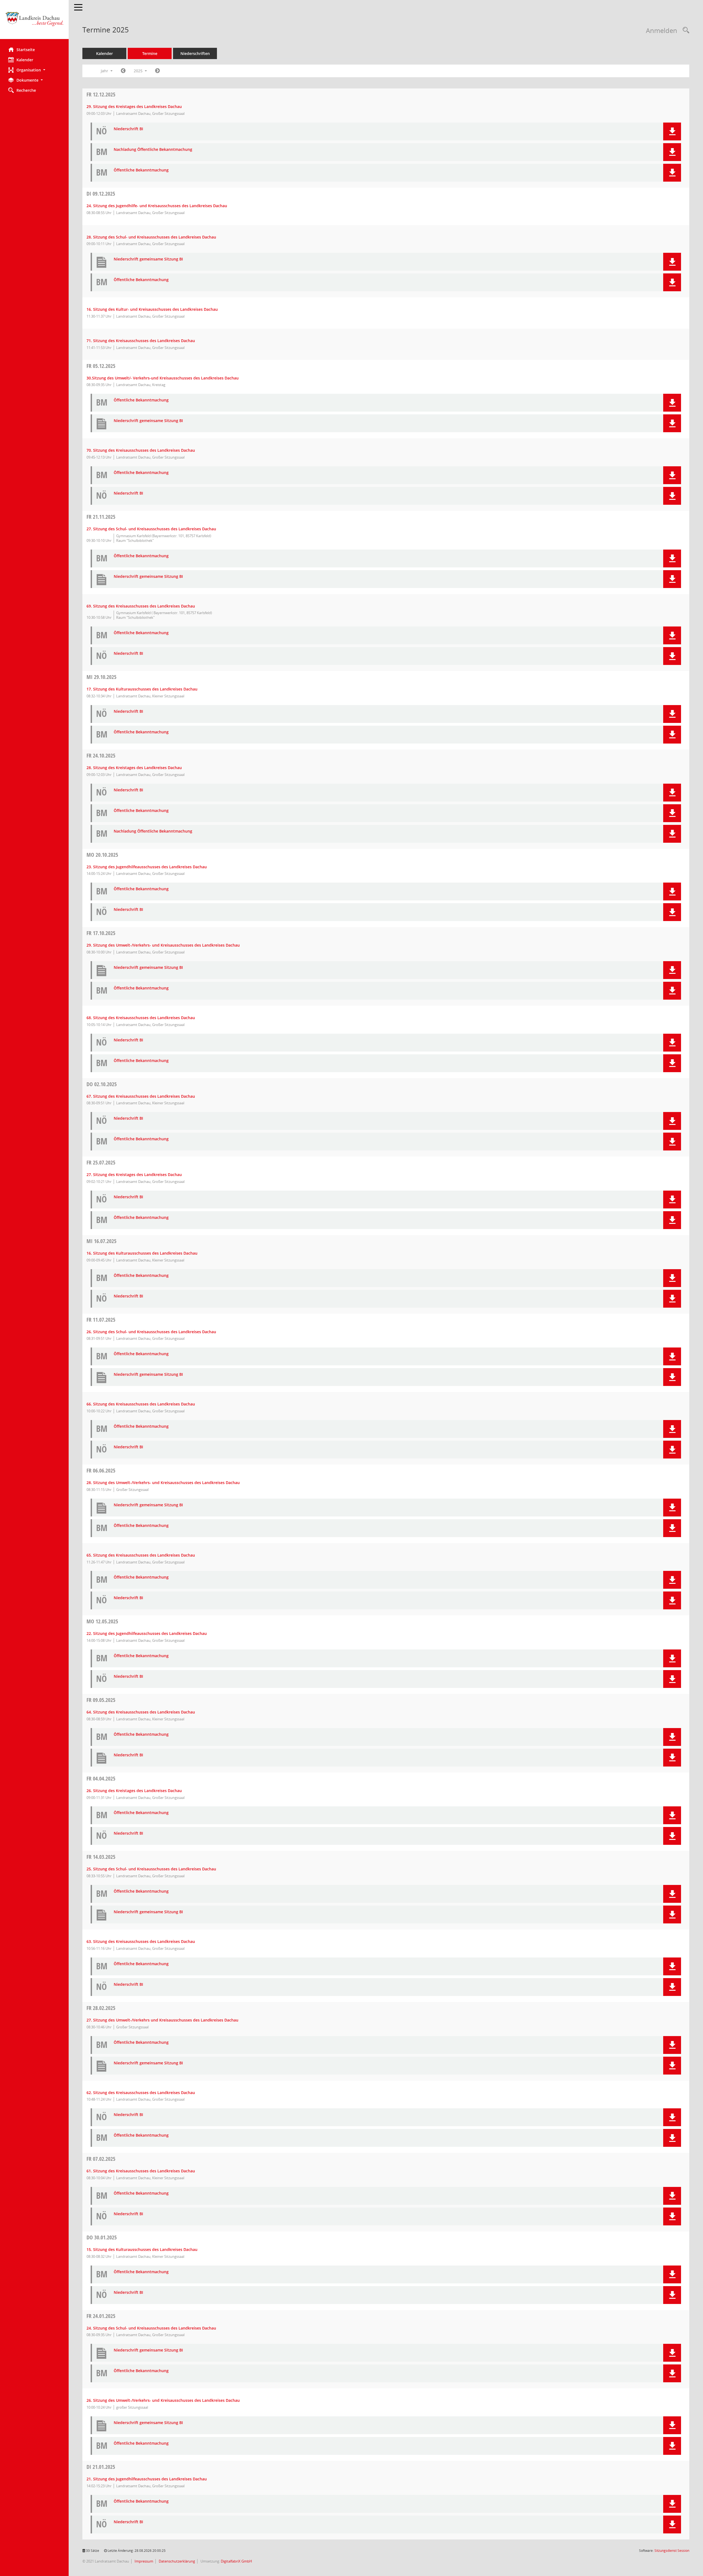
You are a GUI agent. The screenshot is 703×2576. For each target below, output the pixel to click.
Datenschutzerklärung (176, 2561)
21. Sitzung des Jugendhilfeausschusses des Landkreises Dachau (147, 2479)
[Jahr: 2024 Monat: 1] (123, 71)
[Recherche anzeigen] (685, 30)
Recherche (26, 90)
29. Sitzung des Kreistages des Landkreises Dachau (134, 106)
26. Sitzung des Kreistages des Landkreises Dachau (134, 1791)
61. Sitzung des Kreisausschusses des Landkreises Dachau (141, 2171)
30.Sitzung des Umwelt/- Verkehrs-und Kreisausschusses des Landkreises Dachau (163, 378)
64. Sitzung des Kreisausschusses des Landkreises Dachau (141, 1712)
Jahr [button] (105, 71)
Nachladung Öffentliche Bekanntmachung (153, 150)
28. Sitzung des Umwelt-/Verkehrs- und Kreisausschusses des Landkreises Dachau (163, 1483)
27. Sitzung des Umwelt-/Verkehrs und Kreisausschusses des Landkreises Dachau (162, 2020)
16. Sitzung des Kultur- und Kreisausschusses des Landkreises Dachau (152, 309)
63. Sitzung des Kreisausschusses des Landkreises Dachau (141, 1941)
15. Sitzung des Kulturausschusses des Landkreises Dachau (142, 2249)
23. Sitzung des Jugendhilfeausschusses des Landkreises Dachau (147, 867)
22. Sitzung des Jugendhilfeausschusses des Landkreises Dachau (147, 1633)
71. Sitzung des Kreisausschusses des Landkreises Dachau (141, 341)
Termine (150, 53)
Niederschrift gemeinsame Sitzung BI (148, 259)
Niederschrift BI (128, 129)
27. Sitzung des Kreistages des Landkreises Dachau (134, 1175)
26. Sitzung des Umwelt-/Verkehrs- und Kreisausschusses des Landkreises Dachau (163, 2400)
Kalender (25, 60)
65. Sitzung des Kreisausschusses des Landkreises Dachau (141, 1555)
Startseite (26, 50)
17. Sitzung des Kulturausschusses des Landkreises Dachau (142, 689)
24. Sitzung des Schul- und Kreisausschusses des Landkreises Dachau (151, 2328)
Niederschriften (195, 53)
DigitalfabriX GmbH (236, 2561)
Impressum (143, 2561)
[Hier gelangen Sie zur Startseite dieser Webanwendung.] (34, 22)
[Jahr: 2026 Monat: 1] (157, 71)
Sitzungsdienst (672, 2551)
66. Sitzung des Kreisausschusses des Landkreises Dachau (141, 1404)
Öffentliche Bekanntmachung (141, 170)
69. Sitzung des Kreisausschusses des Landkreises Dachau (141, 606)
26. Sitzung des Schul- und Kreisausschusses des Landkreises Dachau (151, 1332)
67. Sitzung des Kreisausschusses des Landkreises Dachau (141, 1096)
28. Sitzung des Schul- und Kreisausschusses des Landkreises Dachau (151, 237)
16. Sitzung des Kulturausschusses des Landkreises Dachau (142, 1253)
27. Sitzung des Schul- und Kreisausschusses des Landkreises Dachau (151, 529)
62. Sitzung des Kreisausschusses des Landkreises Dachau (141, 2093)
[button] (34, 70)
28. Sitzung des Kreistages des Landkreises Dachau (134, 768)
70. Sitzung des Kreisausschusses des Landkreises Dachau (141, 450)
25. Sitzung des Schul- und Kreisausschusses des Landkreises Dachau (151, 1869)
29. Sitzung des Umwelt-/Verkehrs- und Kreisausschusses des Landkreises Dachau (163, 945)
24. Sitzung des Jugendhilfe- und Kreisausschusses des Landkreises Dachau (157, 206)
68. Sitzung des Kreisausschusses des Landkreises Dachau (141, 1018)
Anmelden (662, 30)
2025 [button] (139, 71)
